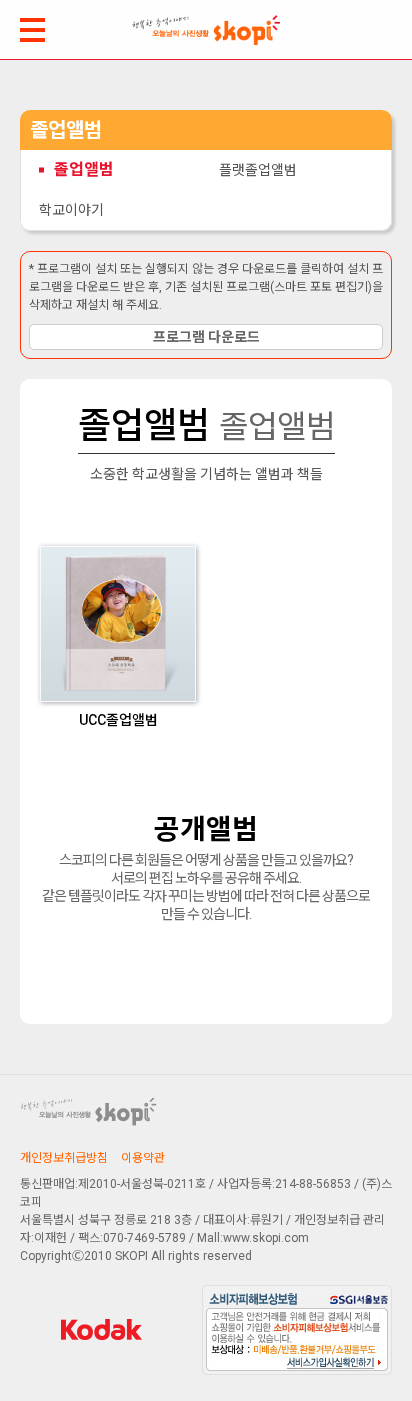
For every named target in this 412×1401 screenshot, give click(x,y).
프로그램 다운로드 (206, 337)
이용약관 (143, 1158)
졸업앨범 (84, 169)
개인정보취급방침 (64, 1158)
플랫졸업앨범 (258, 170)
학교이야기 (71, 210)
